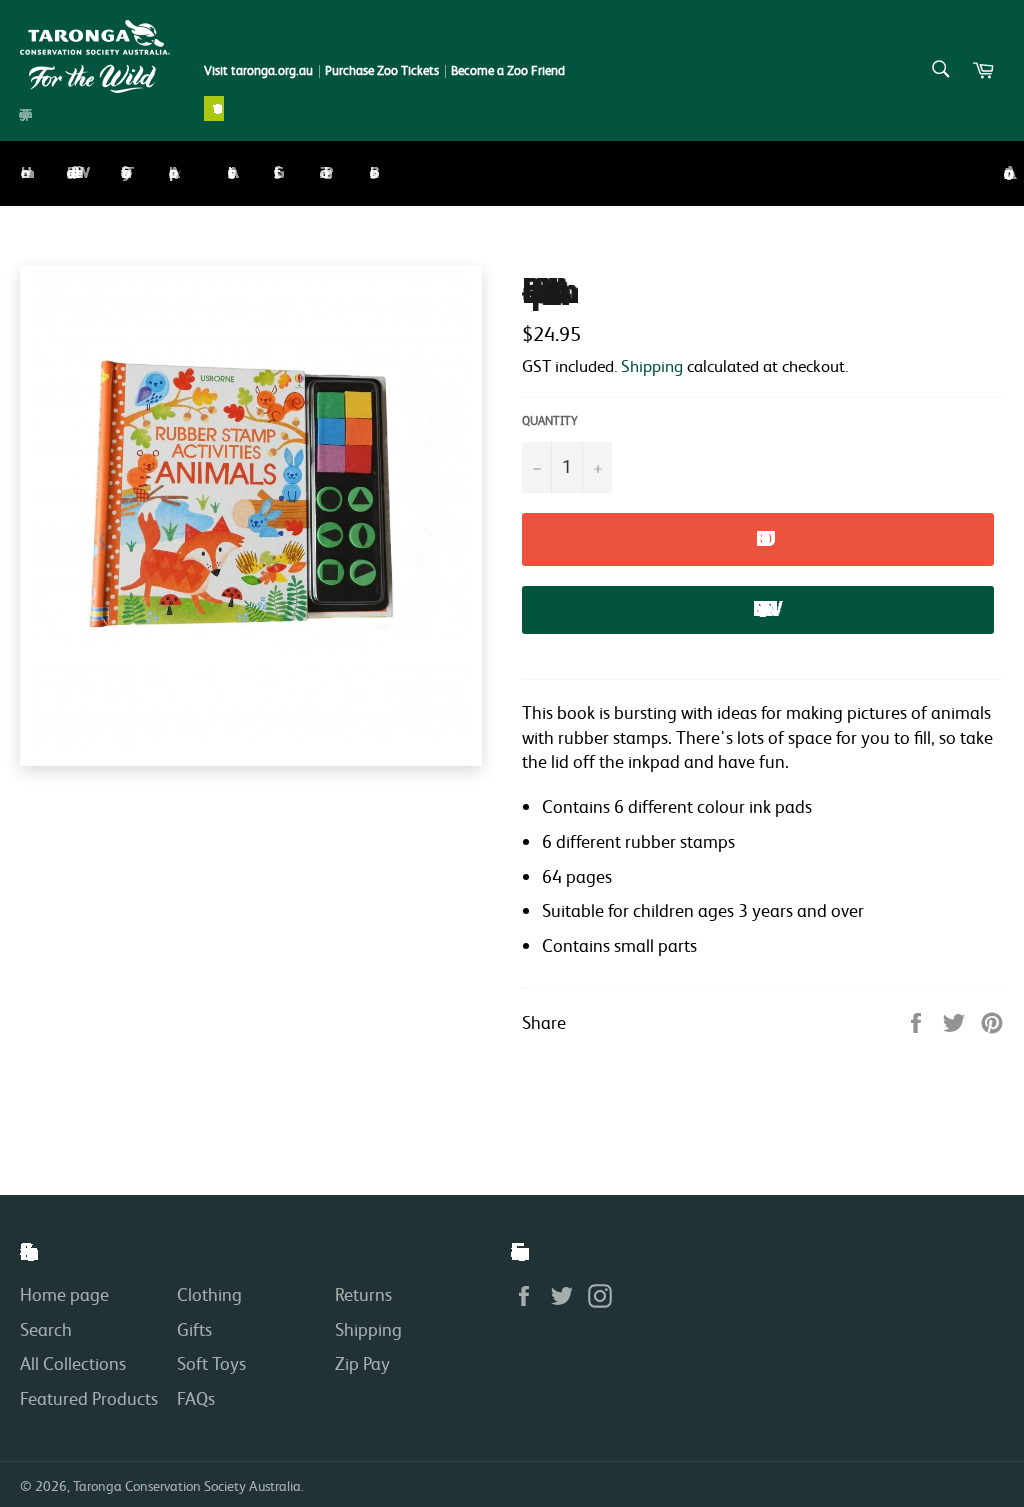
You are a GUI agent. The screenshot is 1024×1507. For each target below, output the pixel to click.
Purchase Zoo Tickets (382, 70)
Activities (228, 173)
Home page (64, 1294)
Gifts (274, 173)
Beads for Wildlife (71, 172)
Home (21, 173)
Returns (363, 1294)
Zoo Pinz (322, 172)
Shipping (652, 365)
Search (46, 1329)
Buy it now (758, 609)
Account (1004, 173)
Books (370, 173)
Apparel (171, 172)
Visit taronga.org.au (258, 70)
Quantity (550, 420)
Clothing (209, 1294)
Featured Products (89, 1398)
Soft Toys (122, 172)
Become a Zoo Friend (508, 70)
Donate (214, 108)
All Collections (73, 1363)
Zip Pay (362, 1363)
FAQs (196, 1398)
